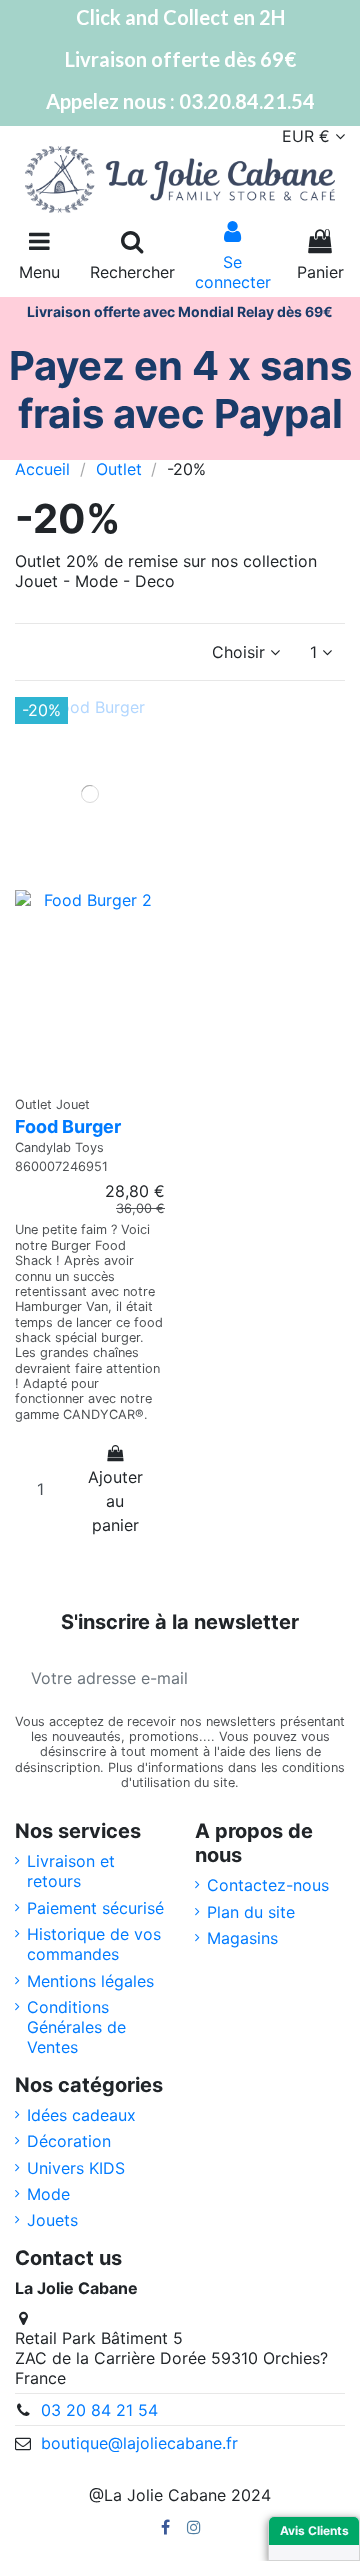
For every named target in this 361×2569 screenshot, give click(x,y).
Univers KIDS (76, 2168)
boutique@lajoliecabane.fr (139, 2443)
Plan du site (251, 1912)
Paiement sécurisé (95, 1908)
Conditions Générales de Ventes (76, 2027)
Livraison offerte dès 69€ (180, 59)
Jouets (52, 2220)
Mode (48, 2194)
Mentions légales (90, 1981)
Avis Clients (314, 2530)
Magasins (242, 1938)
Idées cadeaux (81, 2115)
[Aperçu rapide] (90, 1076)
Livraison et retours (71, 1871)
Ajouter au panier (115, 1501)
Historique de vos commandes (94, 1944)
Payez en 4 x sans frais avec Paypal (180, 389)
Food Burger (68, 1126)
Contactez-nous (268, 1885)
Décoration (69, 2141)
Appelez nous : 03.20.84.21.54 (180, 101)
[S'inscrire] (321, 1678)
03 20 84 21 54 (99, 2410)
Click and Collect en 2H (180, 17)
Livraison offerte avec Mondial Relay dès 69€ (180, 311)
